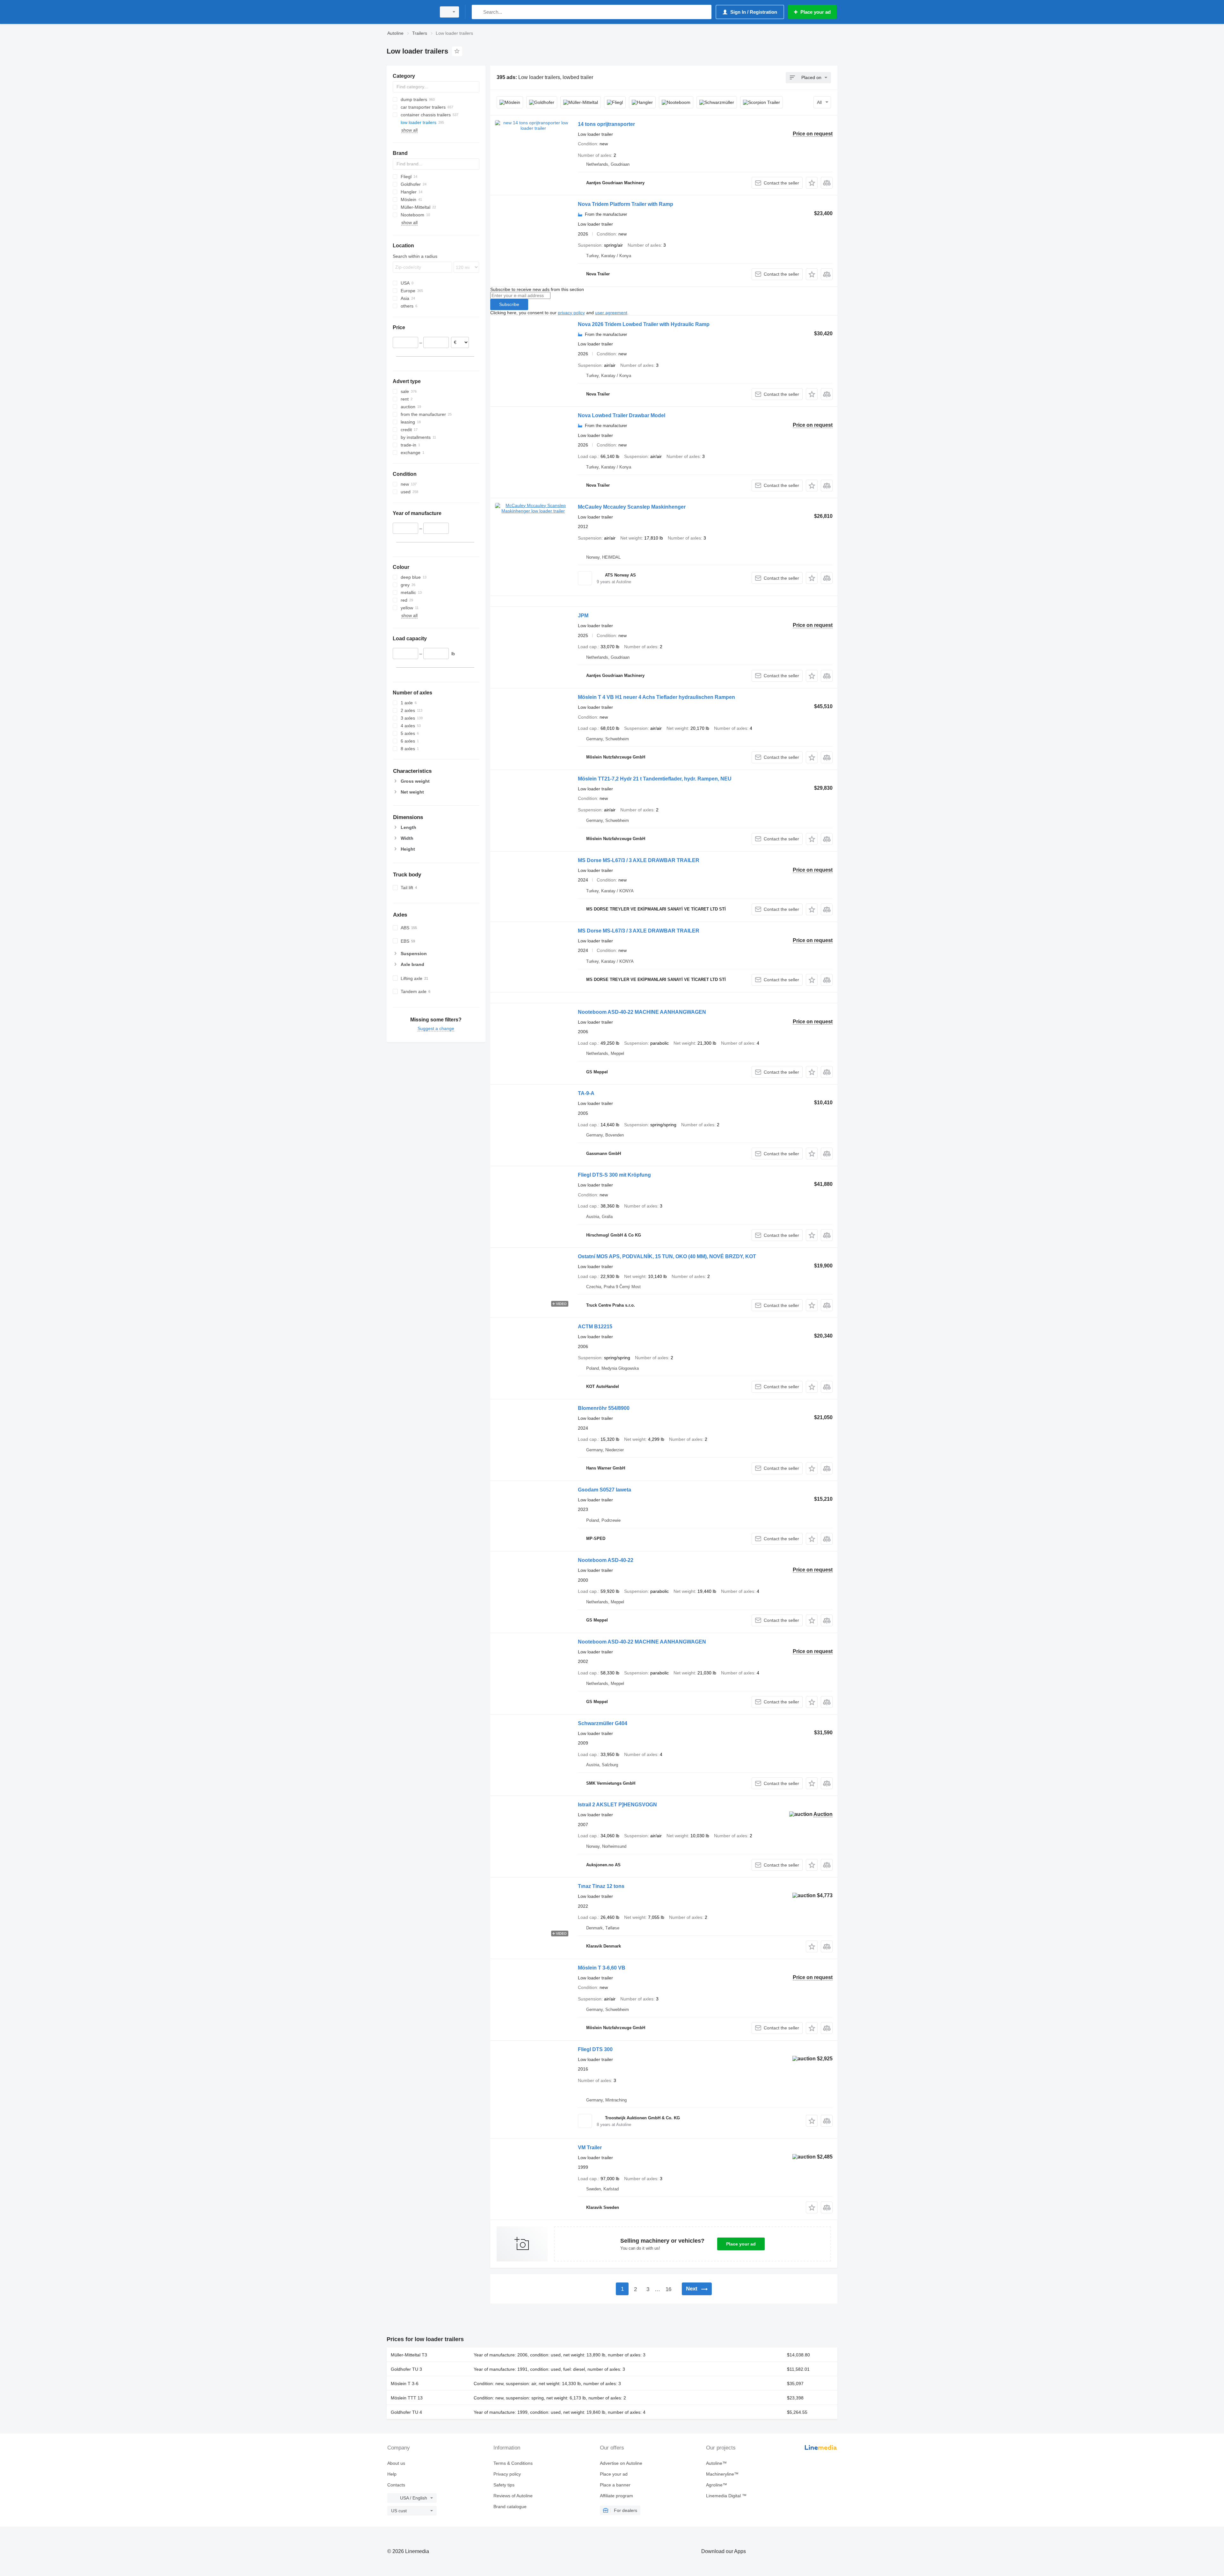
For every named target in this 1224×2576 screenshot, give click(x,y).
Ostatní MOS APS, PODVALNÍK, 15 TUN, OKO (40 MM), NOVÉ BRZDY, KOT (667, 1256)
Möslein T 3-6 (405, 2384)
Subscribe (509, 304)
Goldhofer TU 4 (406, 2412)
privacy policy (571, 313)
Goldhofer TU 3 (406, 2369)
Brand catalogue (510, 2507)
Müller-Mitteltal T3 (409, 2355)
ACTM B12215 (595, 1327)
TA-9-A (586, 1093)
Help (392, 2474)
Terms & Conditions (513, 2463)
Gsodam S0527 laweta (605, 1490)
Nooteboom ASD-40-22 (606, 1560)
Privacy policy (507, 2474)
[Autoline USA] (410, 12)
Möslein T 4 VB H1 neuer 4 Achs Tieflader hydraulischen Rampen (656, 697)
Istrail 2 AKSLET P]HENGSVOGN (617, 1805)
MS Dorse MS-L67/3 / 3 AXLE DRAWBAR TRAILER (639, 860)
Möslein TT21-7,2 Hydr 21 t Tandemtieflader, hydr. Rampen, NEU (655, 779)
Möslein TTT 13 (407, 2398)
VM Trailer (590, 2148)
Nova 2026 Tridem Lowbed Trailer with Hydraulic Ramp (644, 324)
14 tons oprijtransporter (606, 124)
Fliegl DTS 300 (595, 2049)
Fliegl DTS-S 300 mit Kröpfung (614, 1175)
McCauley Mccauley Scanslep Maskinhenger (632, 507)
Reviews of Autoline (513, 2496)
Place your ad (741, 2244)
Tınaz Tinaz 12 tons (601, 1886)
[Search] (478, 12)
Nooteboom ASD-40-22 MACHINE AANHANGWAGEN (642, 1012)
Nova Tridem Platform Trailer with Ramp (626, 204)
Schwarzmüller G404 (603, 1723)
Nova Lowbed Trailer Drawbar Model (622, 415)
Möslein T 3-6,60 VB (602, 1968)
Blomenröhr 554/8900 (604, 1408)
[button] (812, 183)
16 (668, 2289)
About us (396, 2463)
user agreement (611, 313)
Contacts (396, 2485)
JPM (583, 616)
